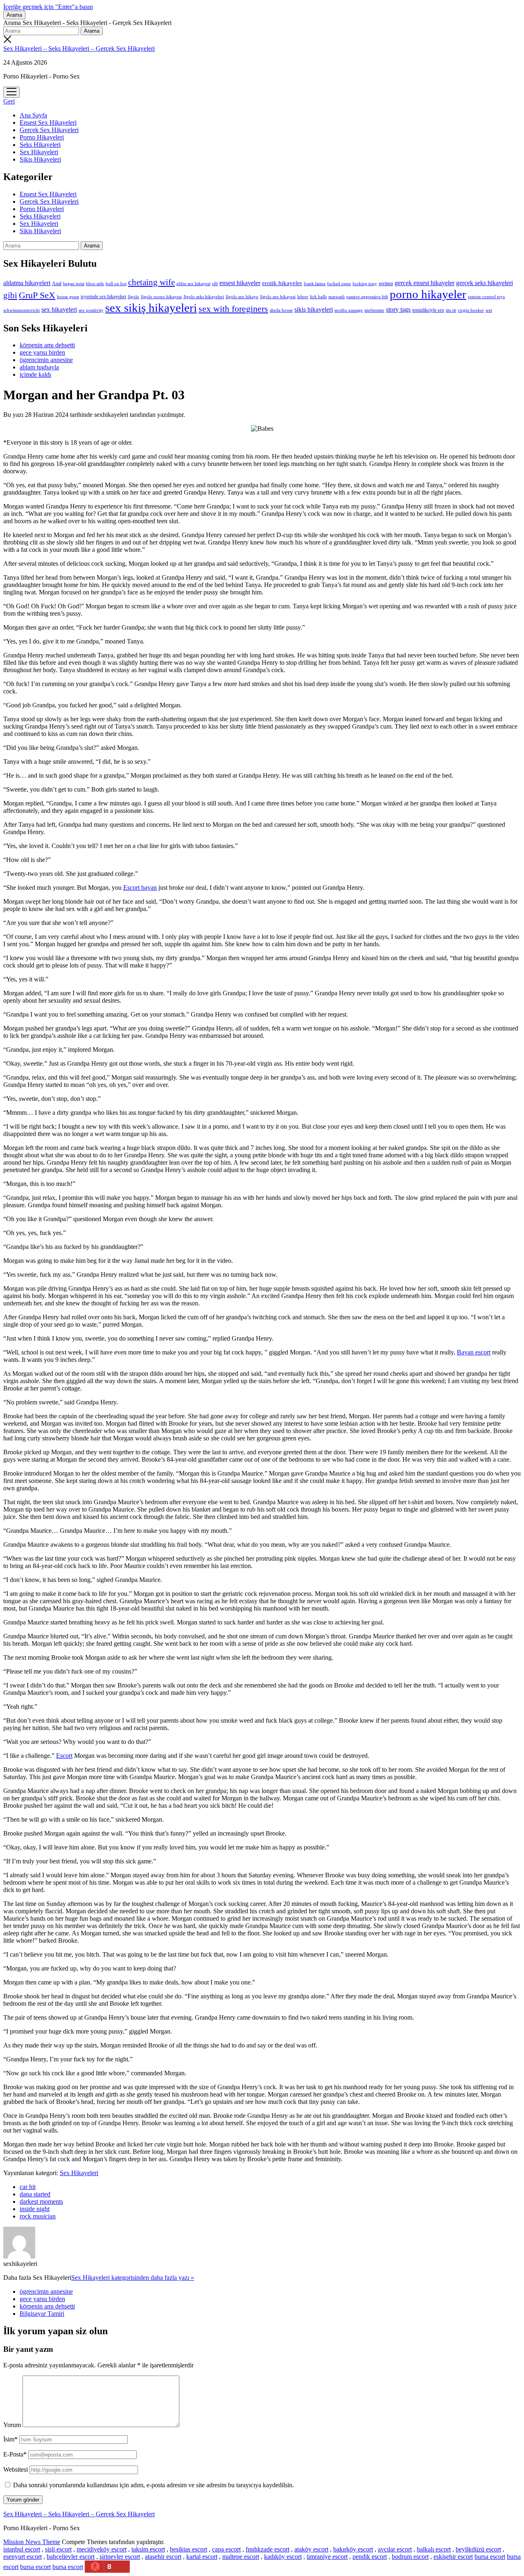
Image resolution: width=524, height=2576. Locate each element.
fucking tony (365, 284)
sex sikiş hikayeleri (151, 308)
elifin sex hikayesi (193, 283)
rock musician (38, 2216)
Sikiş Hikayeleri (40, 159)
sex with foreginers (233, 309)
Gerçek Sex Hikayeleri (49, 130)
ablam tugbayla (39, 367)
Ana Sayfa (33, 115)
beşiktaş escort (189, 2549)
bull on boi (116, 283)
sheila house (281, 310)
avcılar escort (395, 2549)
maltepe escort (241, 2557)
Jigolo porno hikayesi (161, 297)
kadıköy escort (283, 2557)
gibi (10, 295)
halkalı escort (434, 2549)
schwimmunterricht (21, 310)
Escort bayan (140, 888)
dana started (35, 2194)
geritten (386, 283)
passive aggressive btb (367, 297)
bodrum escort (410, 2557)
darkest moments (41, 2201)
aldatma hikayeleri (27, 283)
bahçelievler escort (71, 2557)
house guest (68, 297)
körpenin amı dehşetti (47, 345)
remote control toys (486, 297)
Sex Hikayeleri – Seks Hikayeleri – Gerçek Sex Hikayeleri (79, 48)
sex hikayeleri (59, 309)
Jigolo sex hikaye (242, 297)
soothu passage (349, 310)
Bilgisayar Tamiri (42, 2314)
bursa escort (490, 2557)
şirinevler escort (120, 2557)
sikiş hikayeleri (314, 309)
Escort (64, 1756)
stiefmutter (374, 310)
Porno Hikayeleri (42, 137)
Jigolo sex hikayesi (278, 297)
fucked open (339, 283)
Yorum (12, 2425)
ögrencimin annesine (46, 360)
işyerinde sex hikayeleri (103, 297)
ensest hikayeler (240, 283)
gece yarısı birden (42, 352)
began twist (74, 283)
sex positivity (91, 310)
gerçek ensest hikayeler (425, 283)
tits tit (451, 310)
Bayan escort (474, 1352)
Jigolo (133, 297)
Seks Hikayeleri (40, 145)
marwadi (337, 297)
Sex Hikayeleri (39, 152)
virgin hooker (471, 310)
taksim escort (148, 2549)
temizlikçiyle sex (428, 310)
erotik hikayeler (282, 283)
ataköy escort (311, 2549)
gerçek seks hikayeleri (484, 283)
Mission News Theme (32, 2542)
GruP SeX (37, 295)
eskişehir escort (453, 2557)
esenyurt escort (23, 2557)
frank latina (315, 283)
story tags (398, 309)
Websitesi (16, 2469)
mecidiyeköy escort (102, 2549)
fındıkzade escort (268, 2549)
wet (489, 310)
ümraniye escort (327, 2557)
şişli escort (58, 2549)
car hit (28, 2187)
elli (215, 283)
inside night (35, 2209)
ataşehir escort (163, 2557)
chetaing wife (151, 282)
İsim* (10, 2439)
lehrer (303, 297)
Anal (57, 283)
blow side (95, 284)
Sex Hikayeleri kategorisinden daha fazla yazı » (133, 2278)
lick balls (318, 297)
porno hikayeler (428, 294)
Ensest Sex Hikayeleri (48, 123)
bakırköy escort (353, 2549)
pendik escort (370, 2557)
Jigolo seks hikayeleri (204, 297)
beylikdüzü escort (478, 2549)
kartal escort (202, 2557)
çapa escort (226, 2549)
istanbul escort (22, 2549)
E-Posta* (15, 2454)
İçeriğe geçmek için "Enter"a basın (48, 7)
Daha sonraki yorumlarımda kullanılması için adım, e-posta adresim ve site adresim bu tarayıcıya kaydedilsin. (154, 2485)
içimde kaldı (35, 375)
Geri (9, 101)
